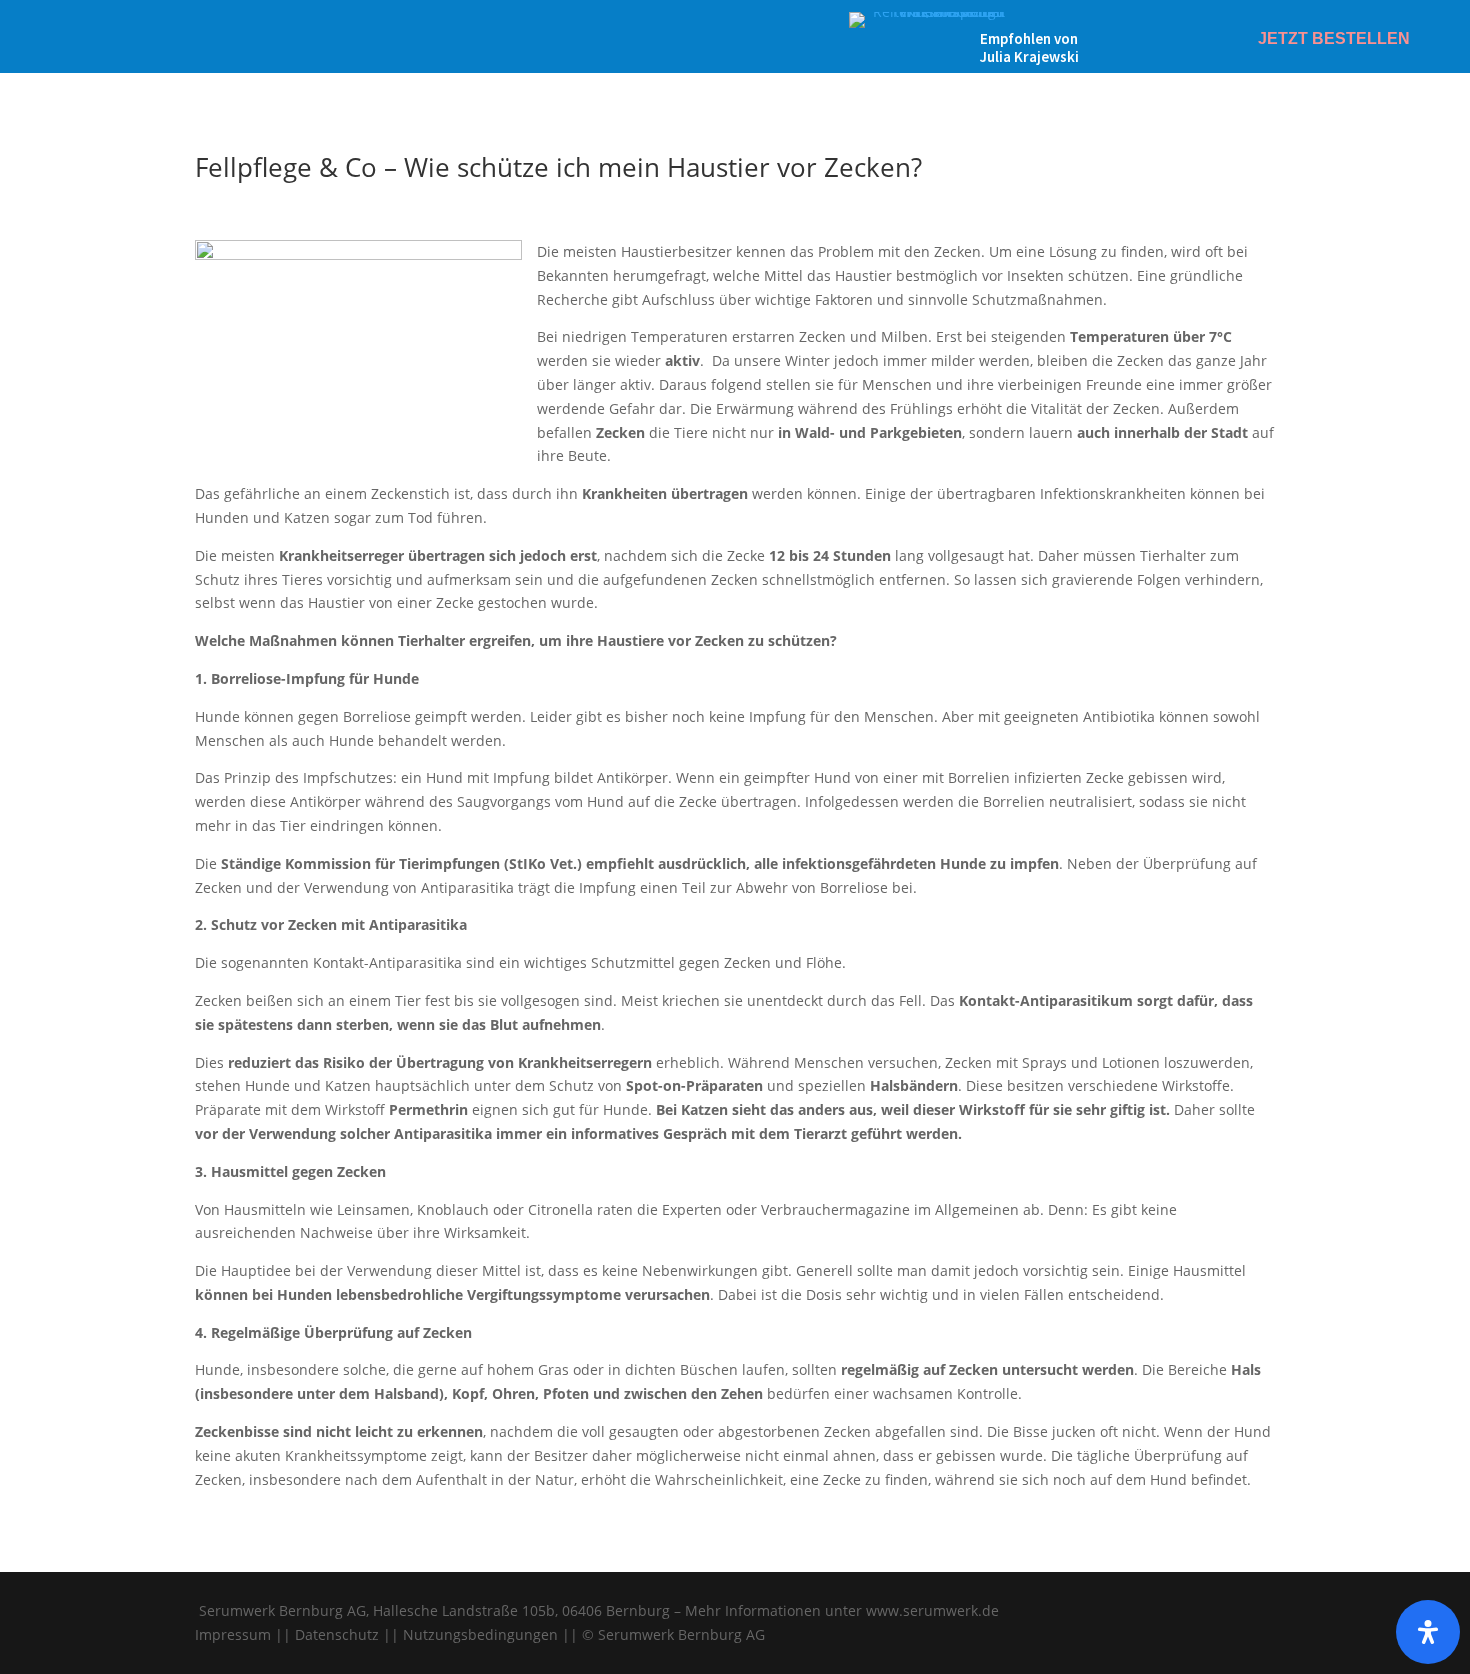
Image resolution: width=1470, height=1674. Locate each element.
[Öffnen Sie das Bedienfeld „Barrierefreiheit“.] (1428, 1632)
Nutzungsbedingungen (480, 1634)
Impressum (233, 1634)
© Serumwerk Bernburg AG (673, 1634)
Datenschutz (337, 1634)
